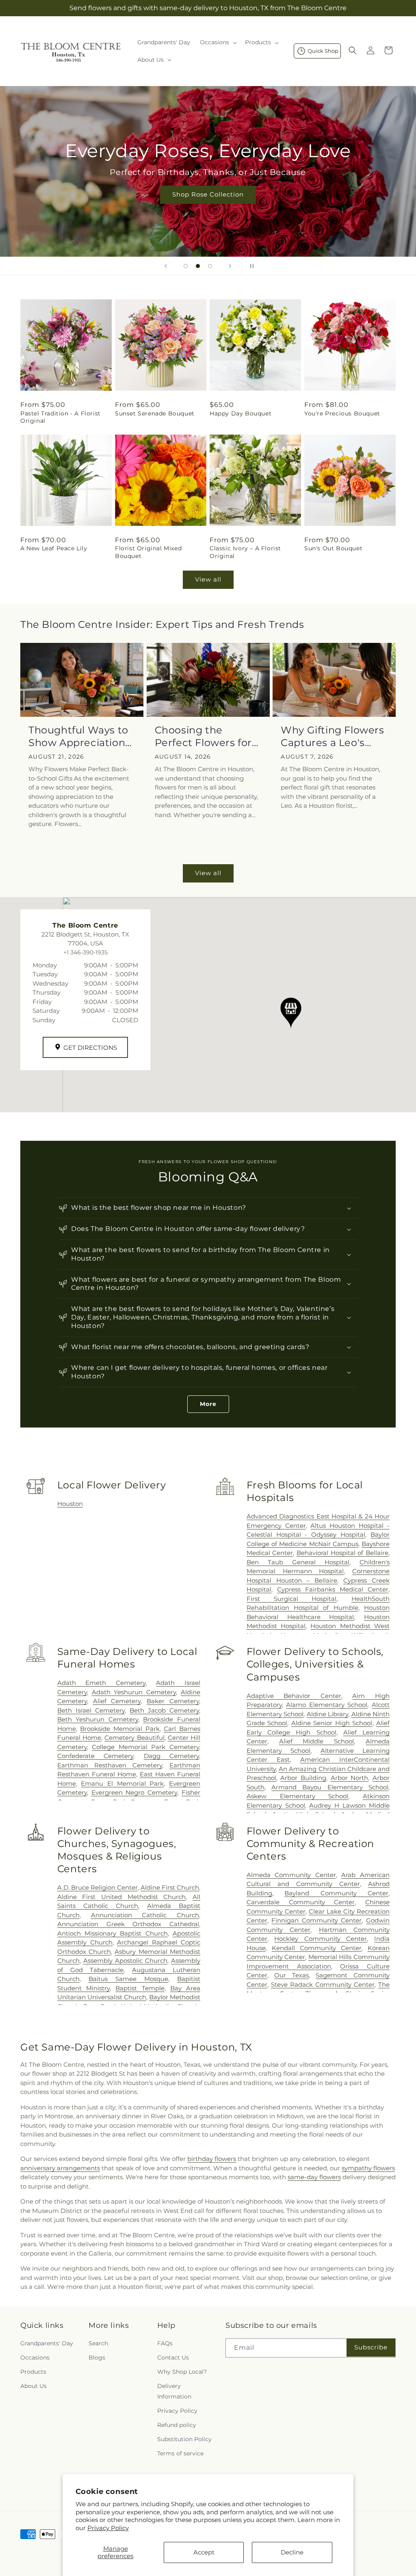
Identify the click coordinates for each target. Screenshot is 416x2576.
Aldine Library (327, 1714)
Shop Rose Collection (208, 194)
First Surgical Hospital (291, 1599)
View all (208, 579)
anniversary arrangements (60, 2168)
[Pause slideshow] (250, 266)
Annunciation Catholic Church (145, 1915)
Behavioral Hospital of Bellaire (342, 1553)
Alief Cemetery (117, 1701)
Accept (204, 2552)
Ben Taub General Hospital (298, 1562)
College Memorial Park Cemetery (145, 1747)
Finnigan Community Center (316, 1920)
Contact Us (173, 2358)
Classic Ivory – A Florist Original (245, 552)
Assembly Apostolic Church (125, 1961)
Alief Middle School (317, 1741)
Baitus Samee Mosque (128, 1979)
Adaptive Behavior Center (294, 1696)
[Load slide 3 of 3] (210, 266)
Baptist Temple (140, 1988)
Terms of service (180, 2453)
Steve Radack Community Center (323, 1984)
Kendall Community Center (317, 1948)
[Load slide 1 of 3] (186, 266)
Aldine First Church (170, 1887)
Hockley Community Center (321, 1939)
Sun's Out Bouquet (333, 548)
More (208, 1404)
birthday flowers (212, 2159)
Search (98, 2343)
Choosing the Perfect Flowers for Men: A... (203, 736)
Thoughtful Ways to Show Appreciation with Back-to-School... (78, 736)
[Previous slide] (166, 266)
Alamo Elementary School (327, 1705)
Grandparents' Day (47, 2343)
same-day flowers (314, 2177)
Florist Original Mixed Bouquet (148, 552)
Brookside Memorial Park (120, 1729)
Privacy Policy (108, 2528)
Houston (70, 1504)
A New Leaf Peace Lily (54, 548)
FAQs (165, 2343)
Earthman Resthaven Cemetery (110, 1765)
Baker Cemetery (173, 1701)
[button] (218, 42)
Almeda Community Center (291, 1875)
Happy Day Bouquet (240, 413)
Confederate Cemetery (95, 1756)
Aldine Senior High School (332, 1723)
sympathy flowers (368, 2168)
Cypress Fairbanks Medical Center (333, 1589)
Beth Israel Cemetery (91, 1710)
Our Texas (291, 1975)
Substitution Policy (184, 2439)
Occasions (35, 2358)
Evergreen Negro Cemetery (134, 1792)
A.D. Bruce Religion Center (97, 1887)
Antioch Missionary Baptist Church (113, 1933)
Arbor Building (303, 1778)
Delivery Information (174, 2391)
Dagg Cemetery (171, 1756)
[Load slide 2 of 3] (198, 266)
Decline (292, 2552)
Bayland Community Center (336, 1893)
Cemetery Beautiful (134, 1738)
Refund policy (177, 2425)
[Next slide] (230, 266)
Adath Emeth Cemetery (101, 1683)
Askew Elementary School (297, 1796)
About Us (34, 2386)
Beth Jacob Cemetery (164, 1710)
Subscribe (371, 2347)
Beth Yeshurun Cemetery (98, 1719)
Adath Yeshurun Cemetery (134, 1692)
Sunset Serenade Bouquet (155, 413)
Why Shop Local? (182, 2372)
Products (33, 2372)
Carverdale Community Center (301, 1902)
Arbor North (350, 1778)
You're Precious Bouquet (342, 413)
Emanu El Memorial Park (122, 1783)
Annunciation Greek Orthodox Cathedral (128, 1924)
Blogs (97, 2358)
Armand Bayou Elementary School (330, 1787)
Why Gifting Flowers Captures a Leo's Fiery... (332, 736)
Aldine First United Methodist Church (122, 1897)
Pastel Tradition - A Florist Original (61, 417)
